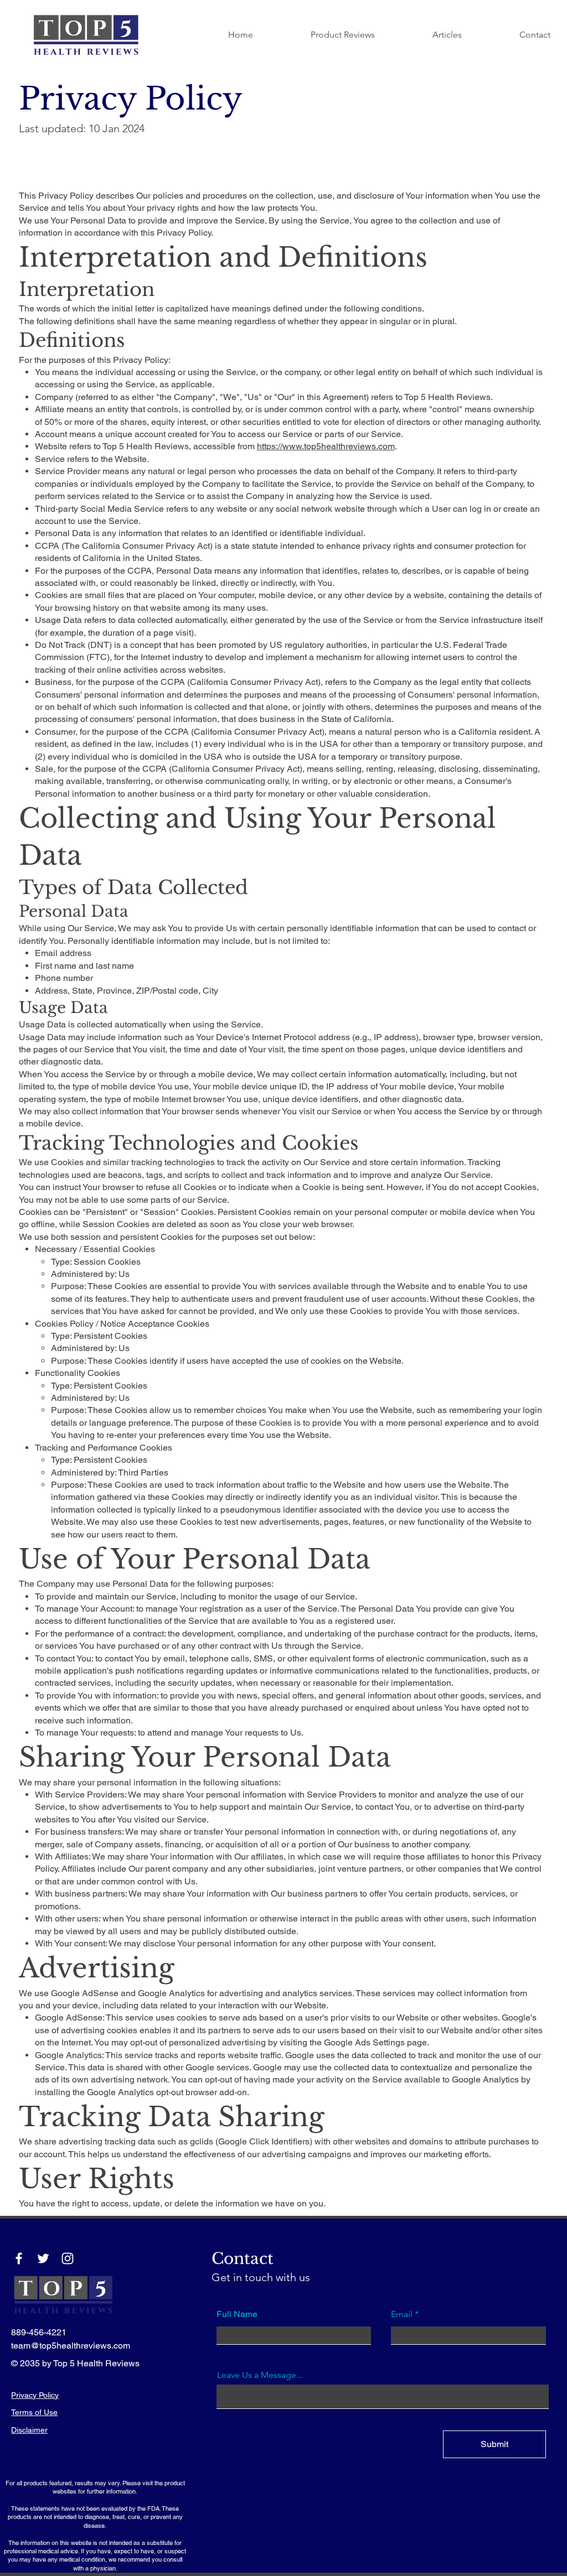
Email (402, 2314)
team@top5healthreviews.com (71, 2346)
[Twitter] (43, 2258)
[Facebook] (19, 2258)
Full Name (237, 2314)
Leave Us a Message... (260, 2375)
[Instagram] (68, 2258)
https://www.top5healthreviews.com (326, 446)
